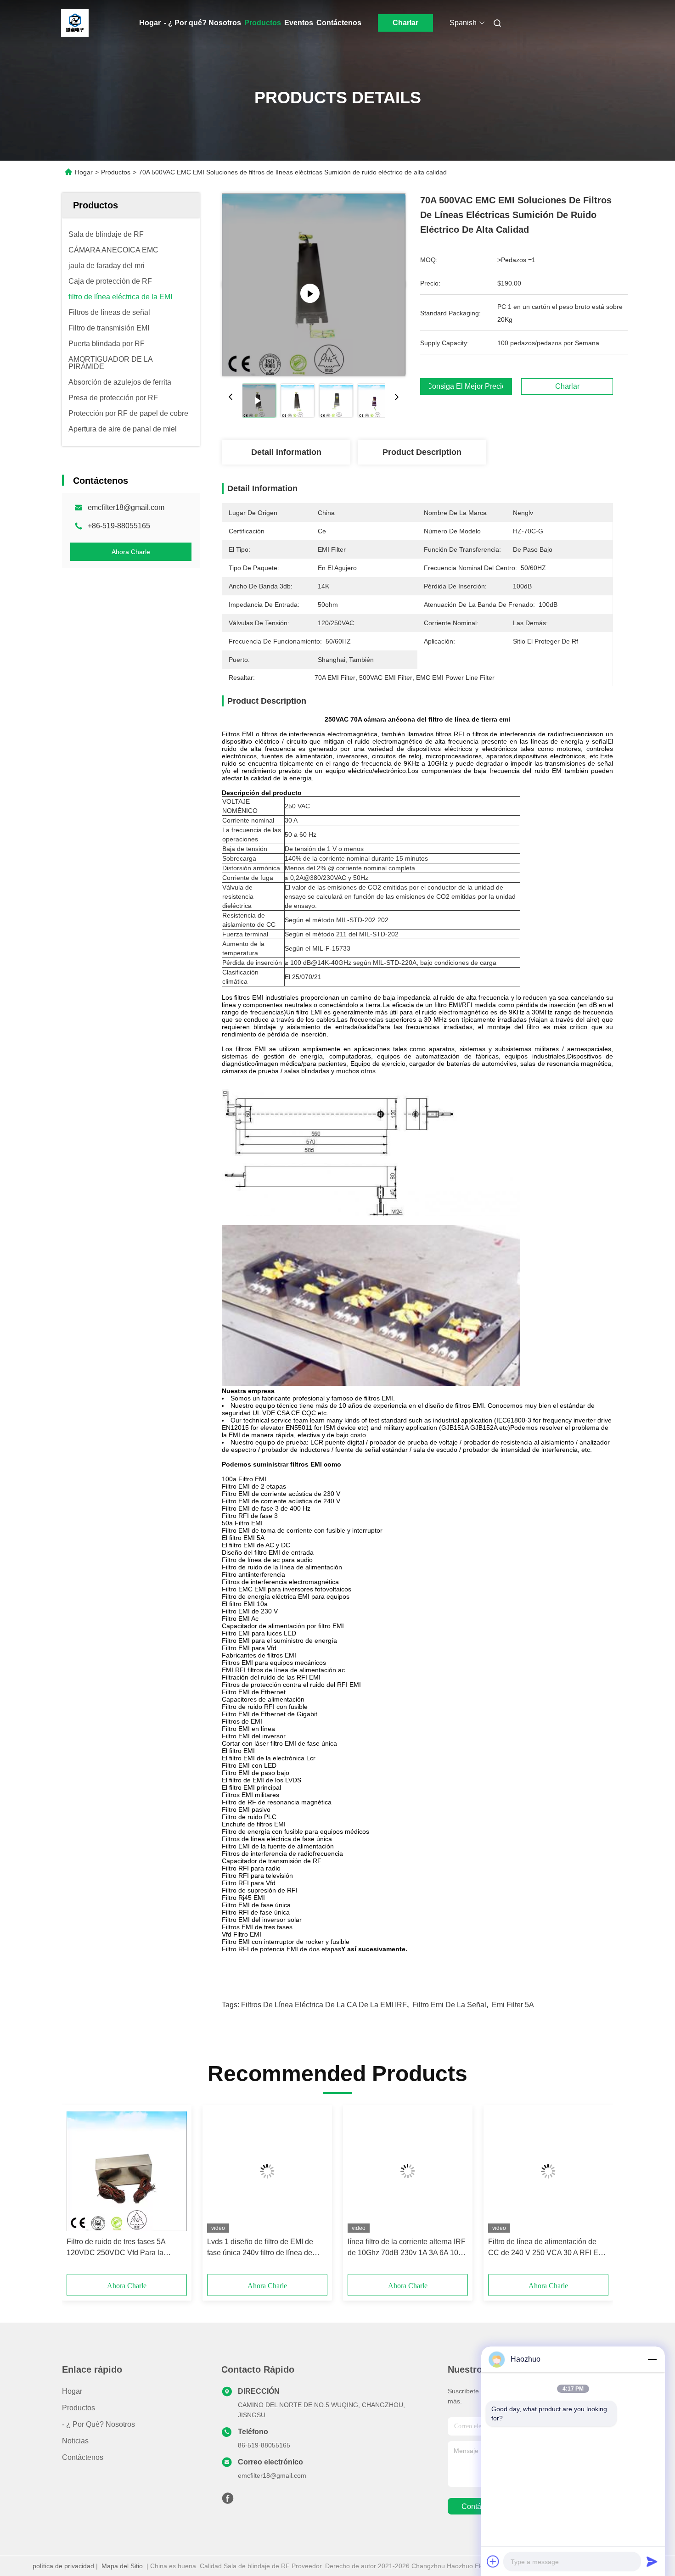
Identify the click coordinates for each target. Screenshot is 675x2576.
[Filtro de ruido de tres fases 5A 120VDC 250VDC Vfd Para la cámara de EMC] (127, 2171)
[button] (79, 2193)
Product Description (422, 452)
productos (79, 2408)
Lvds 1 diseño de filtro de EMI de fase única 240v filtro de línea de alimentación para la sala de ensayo (266, 2248)
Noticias (75, 2441)
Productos (263, 23)
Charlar (405, 23)
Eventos (299, 23)
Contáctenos (339, 23)
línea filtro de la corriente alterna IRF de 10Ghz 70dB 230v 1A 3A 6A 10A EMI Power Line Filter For (407, 2248)
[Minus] (652, 2359)
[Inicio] (75, 23)
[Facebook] (228, 2501)
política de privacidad (63, 2566)
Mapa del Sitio (122, 2566)
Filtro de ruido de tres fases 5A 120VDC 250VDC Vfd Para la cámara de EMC (116, 2248)
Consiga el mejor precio (466, 386)
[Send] (652, 2561)
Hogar (150, 23)
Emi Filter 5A (513, 2005)
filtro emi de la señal (449, 2005)
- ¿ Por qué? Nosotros (202, 23)
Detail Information (286, 452)
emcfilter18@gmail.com (126, 507)
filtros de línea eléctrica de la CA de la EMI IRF (324, 2005)
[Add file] (493, 2561)
